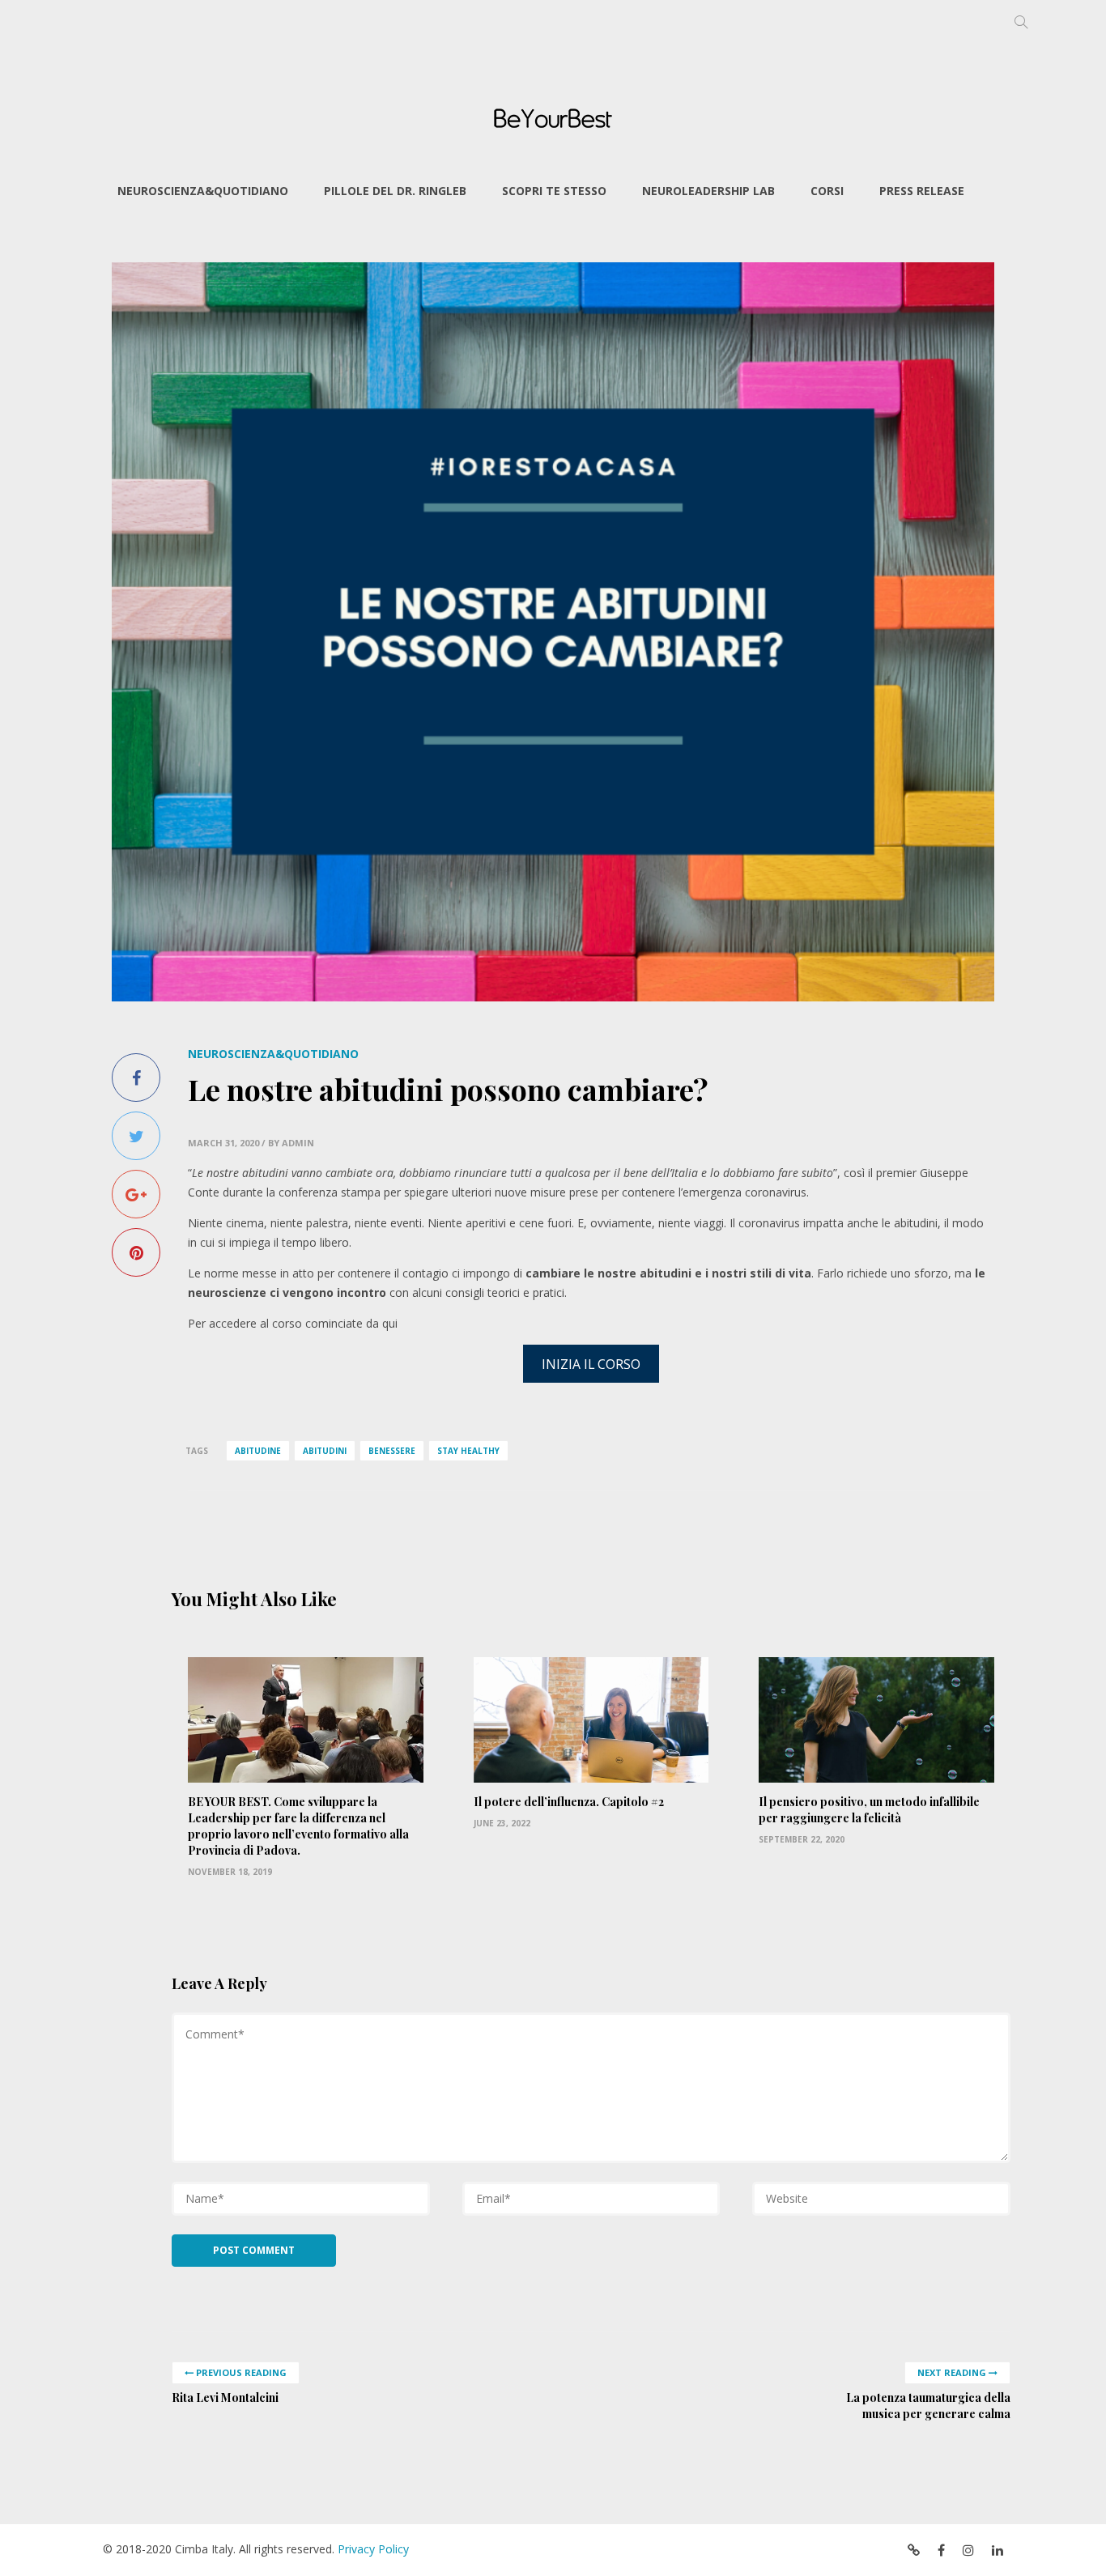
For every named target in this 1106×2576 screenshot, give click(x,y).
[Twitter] (136, 1136)
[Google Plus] (136, 1194)
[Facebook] (136, 1078)
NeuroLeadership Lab (708, 191)
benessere (392, 1451)
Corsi (827, 191)
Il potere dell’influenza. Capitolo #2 (569, 1802)
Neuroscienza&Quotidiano (203, 191)
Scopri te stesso (554, 191)
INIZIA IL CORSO (591, 1364)
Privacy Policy (373, 2549)
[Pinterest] (136, 1252)
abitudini (325, 1451)
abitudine (258, 1451)
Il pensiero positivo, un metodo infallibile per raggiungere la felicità (869, 1810)
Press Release (922, 191)
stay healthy (468, 1451)
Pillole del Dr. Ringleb (395, 191)
